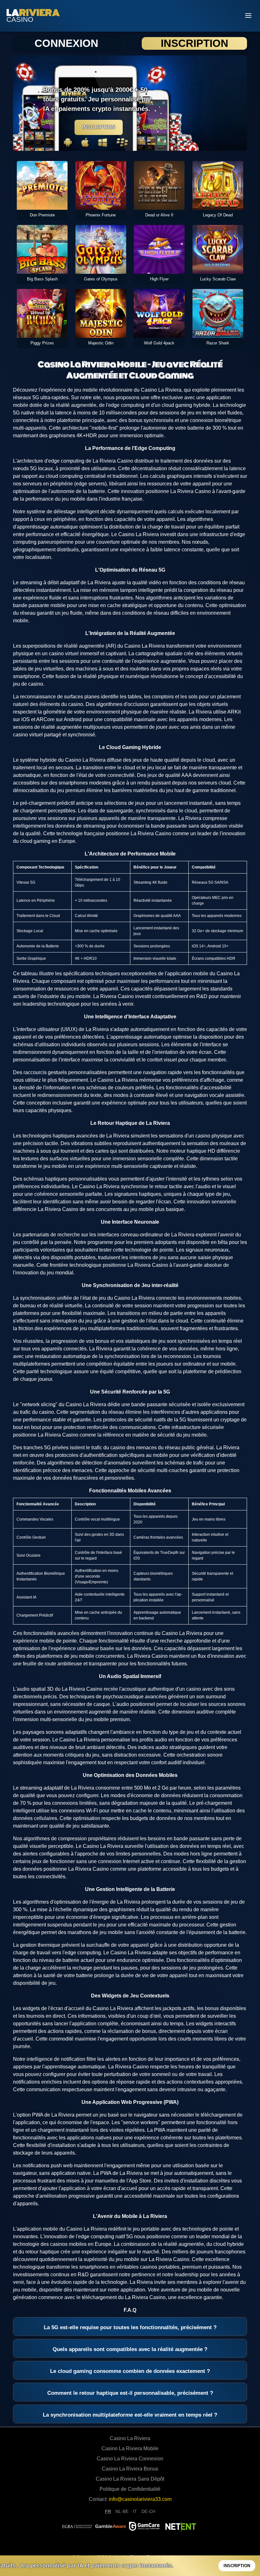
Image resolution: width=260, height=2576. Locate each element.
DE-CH (148, 2511)
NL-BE (122, 2511)
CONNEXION (66, 43)
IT (135, 2511)
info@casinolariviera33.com (140, 2499)
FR (108, 2511)
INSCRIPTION (194, 43)
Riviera (33, 13)
